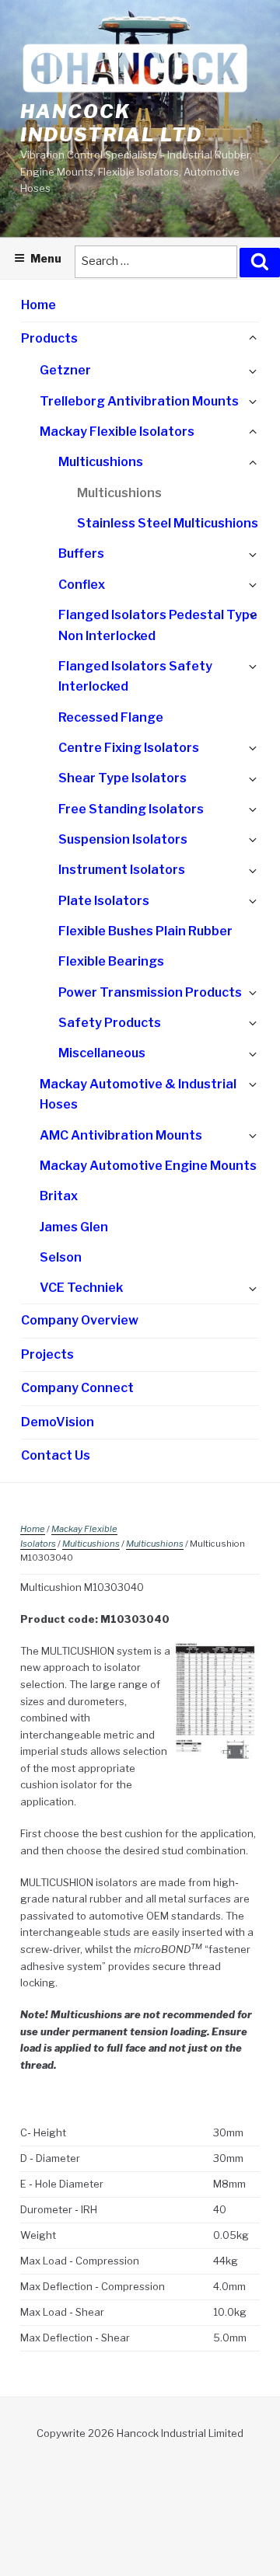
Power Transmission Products (150, 992)
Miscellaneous (102, 1053)
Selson (61, 1257)
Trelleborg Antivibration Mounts (139, 401)
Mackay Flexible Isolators (117, 432)
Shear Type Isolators (122, 778)
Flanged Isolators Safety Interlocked (135, 677)
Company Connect (77, 1388)
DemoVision (58, 1422)
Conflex (82, 585)
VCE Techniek (81, 1288)
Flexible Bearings (111, 961)
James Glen (74, 1227)
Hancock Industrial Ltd (111, 123)
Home (38, 305)
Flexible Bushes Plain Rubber (145, 931)
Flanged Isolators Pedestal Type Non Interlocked (158, 625)
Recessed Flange (111, 717)
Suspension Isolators (123, 839)
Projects (47, 1354)
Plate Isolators (104, 901)
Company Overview (80, 1320)
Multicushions (101, 462)
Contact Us (56, 1455)
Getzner (65, 370)
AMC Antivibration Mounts (121, 1135)
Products (49, 338)
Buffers (81, 553)
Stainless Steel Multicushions (168, 523)
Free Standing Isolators (131, 809)
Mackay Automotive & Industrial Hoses (138, 1095)
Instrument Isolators (122, 870)
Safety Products (110, 1023)
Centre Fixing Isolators (129, 748)
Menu (46, 258)
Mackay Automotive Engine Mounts (148, 1166)
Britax (59, 1196)
